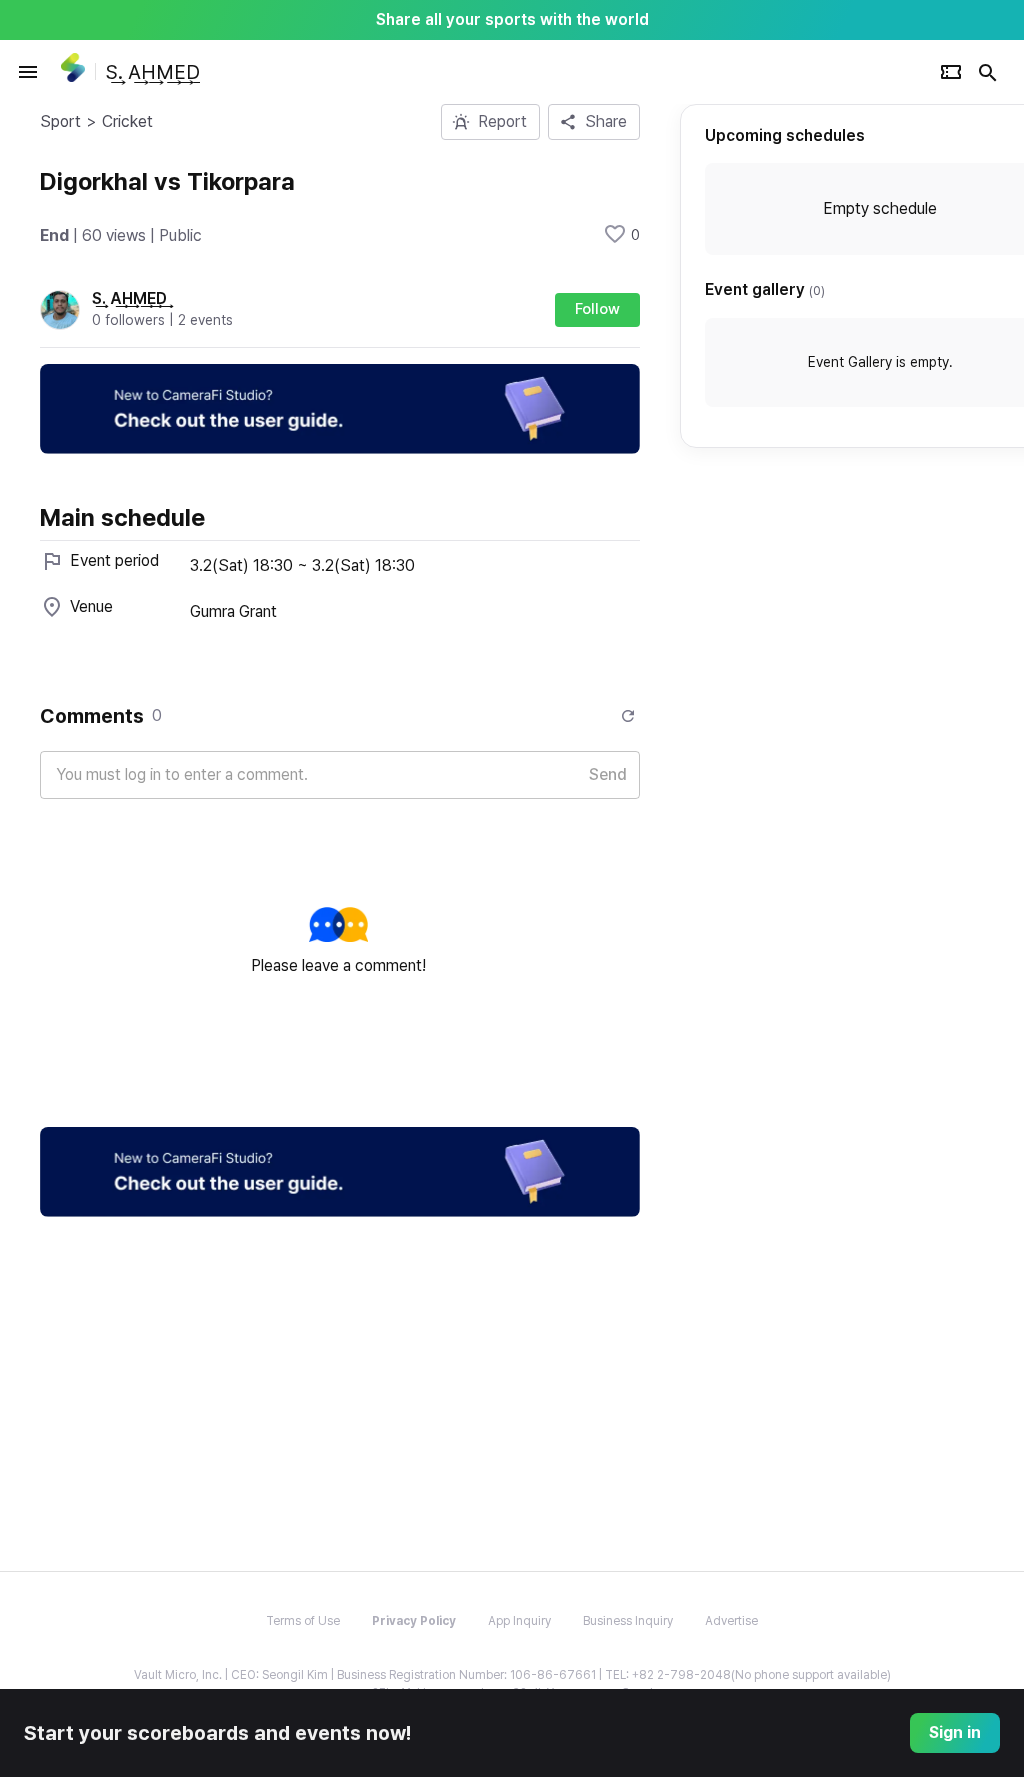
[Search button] (988, 72)
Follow (597, 309)
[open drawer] (28, 72)
